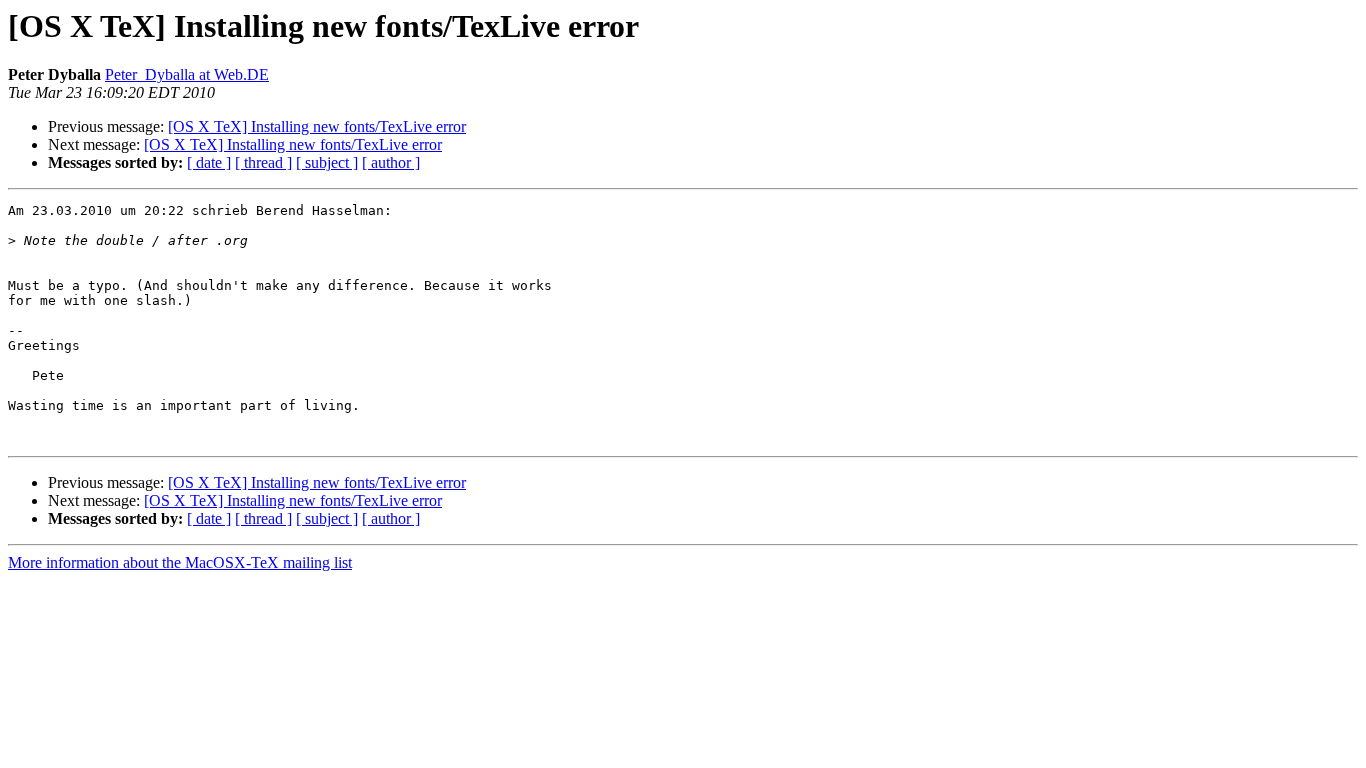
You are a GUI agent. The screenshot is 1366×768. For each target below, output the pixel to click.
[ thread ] (263, 162)
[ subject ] (327, 162)
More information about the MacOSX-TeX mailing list (180, 562)
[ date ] (209, 162)
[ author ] (391, 162)
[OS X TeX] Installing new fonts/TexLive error (317, 126)
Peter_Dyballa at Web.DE (187, 74)
